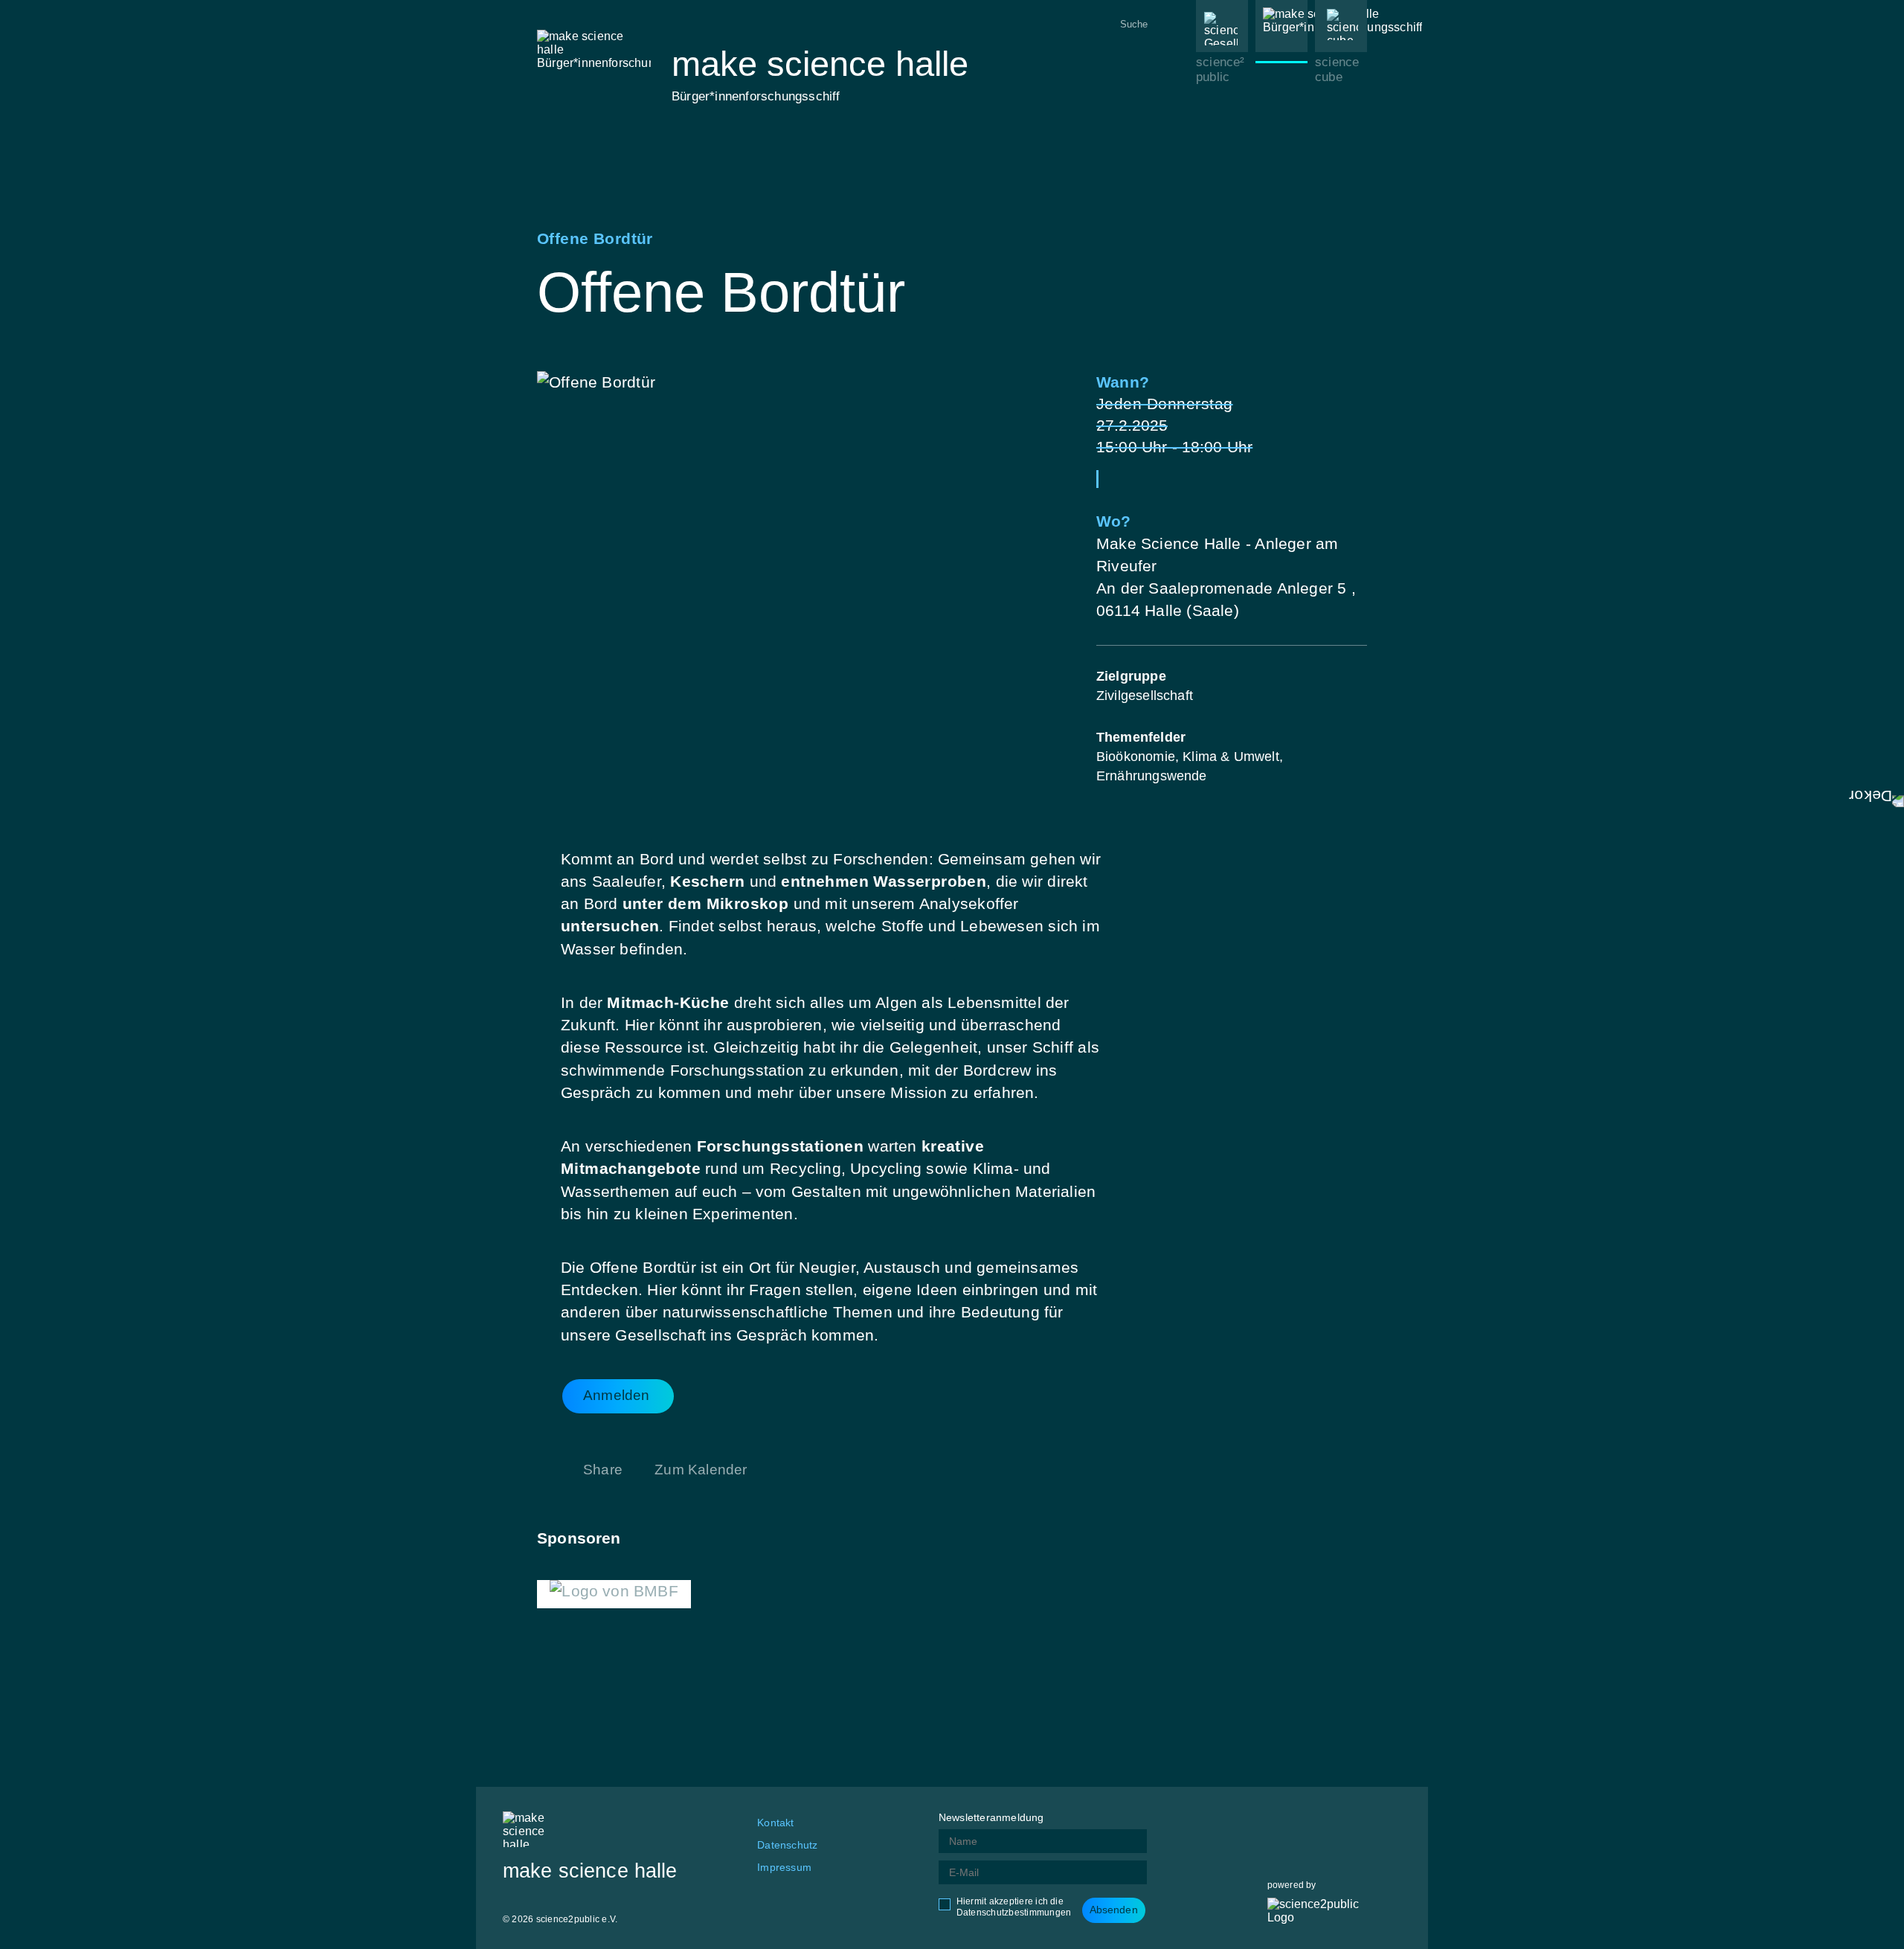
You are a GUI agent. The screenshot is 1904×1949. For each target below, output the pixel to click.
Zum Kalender (701, 1470)
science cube (1337, 70)
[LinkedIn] (1353, 1823)
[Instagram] (1316, 1823)
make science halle (1277, 120)
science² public (1220, 70)
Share (603, 1470)
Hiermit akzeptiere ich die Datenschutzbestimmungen (1014, 1907)
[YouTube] (1390, 1823)
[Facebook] (1279, 1823)
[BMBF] (614, 1594)
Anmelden (617, 1395)
